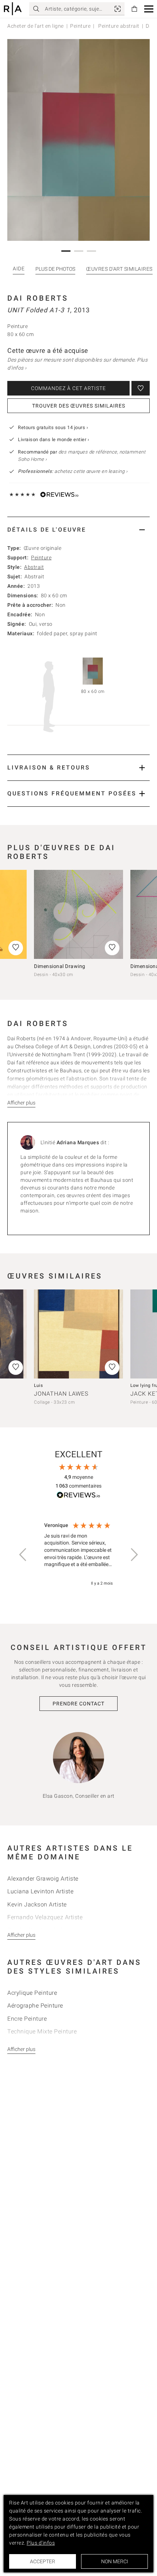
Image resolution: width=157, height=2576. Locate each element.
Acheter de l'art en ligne (36, 26)
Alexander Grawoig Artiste (43, 1879)
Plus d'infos (41, 2543)
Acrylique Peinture (32, 1993)
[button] (149, 9)
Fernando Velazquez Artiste (45, 1917)
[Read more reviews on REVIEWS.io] (78, 1496)
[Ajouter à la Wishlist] (141, 388)
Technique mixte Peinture (42, 2031)
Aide (19, 269)
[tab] (78, 530)
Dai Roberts (38, 298)
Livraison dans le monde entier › (53, 439)
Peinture (80, 26)
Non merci (115, 2561)
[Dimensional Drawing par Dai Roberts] (78, 914)
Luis (38, 1385)
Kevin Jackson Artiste (37, 1904)
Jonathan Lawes (61, 1394)
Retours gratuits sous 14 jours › (53, 427)
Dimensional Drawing (60, 966)
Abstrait (34, 567)
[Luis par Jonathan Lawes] (78, 1334)
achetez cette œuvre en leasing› (73, 471)
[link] (118, 9)
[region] (78, 1555)
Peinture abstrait (118, 26)
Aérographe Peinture (35, 2006)
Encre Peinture (27, 2019)
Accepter (43, 2561)
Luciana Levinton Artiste (40, 1891)
